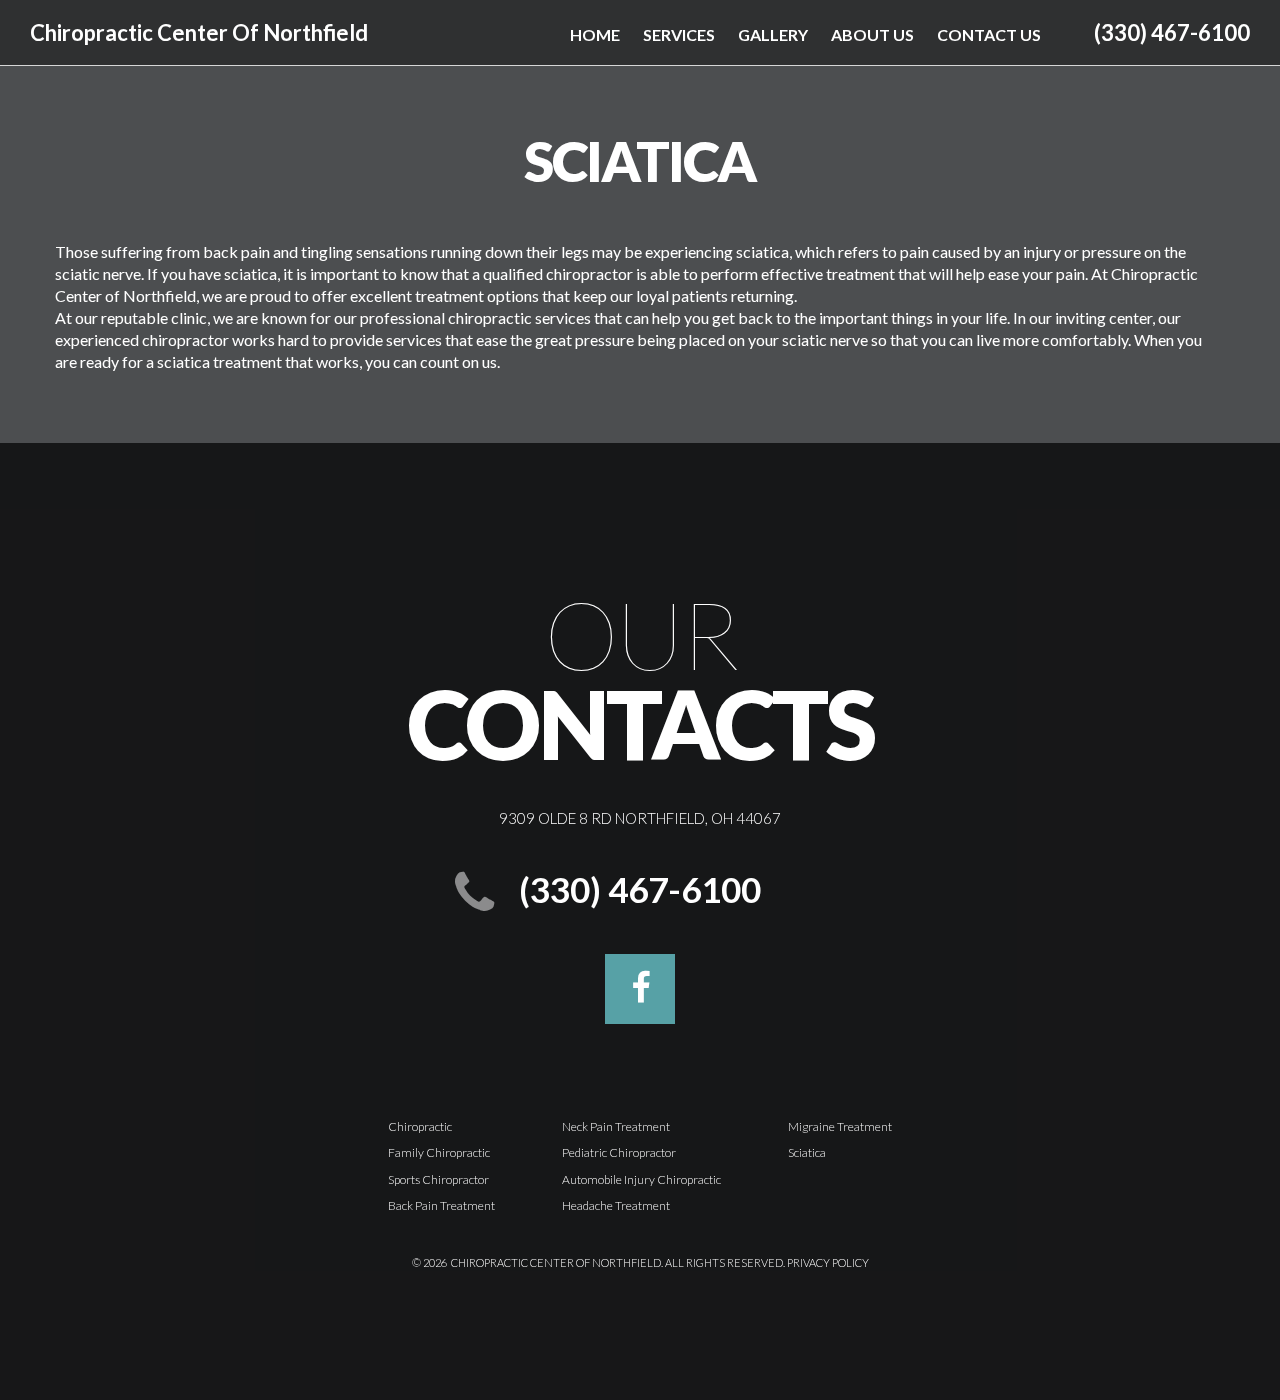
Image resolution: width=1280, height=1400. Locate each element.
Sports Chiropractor (438, 1179)
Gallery (773, 34)
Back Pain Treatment (441, 1205)
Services (679, 34)
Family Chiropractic (439, 1152)
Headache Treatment (616, 1205)
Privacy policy (828, 1262)
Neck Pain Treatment (616, 1126)
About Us (872, 34)
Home (595, 34)
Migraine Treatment (840, 1126)
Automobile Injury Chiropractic (641, 1179)
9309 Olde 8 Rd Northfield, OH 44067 (640, 818)
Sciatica (807, 1152)
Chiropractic (420, 1126)
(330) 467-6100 (1172, 32)
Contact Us (989, 34)
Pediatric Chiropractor (619, 1152)
